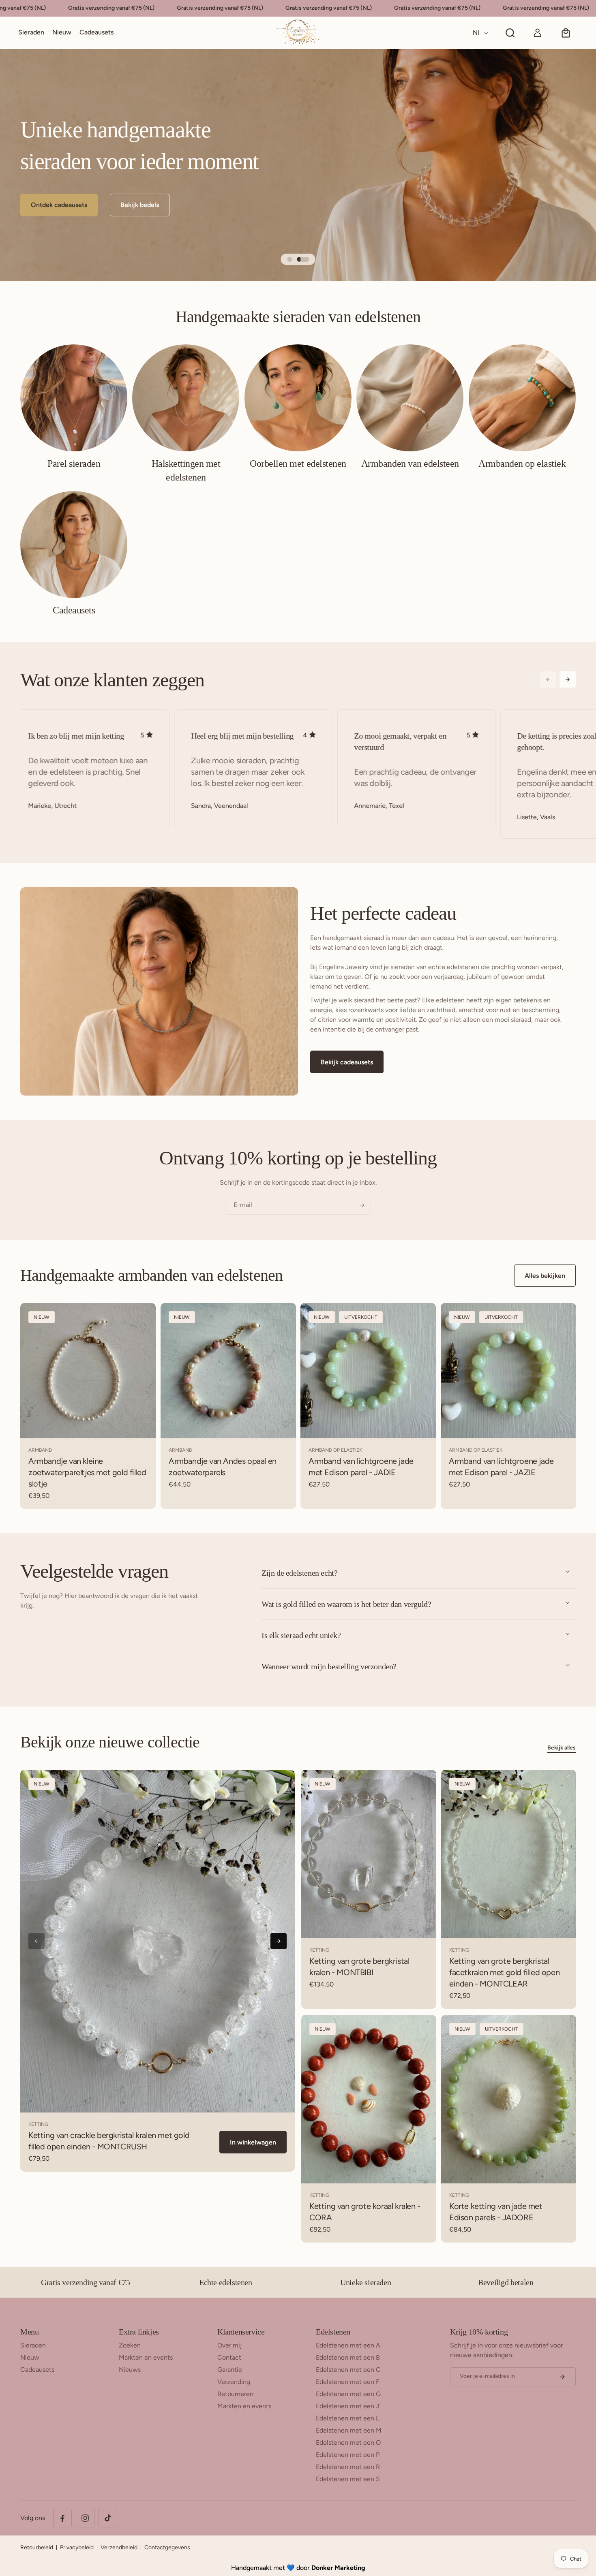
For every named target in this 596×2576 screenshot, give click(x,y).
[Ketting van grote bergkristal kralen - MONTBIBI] (369, 1854)
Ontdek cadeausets (140, 205)
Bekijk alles (562, 1748)
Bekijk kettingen (55, 205)
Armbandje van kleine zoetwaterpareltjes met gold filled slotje (87, 1472)
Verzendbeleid (119, 2547)
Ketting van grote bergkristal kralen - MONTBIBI (359, 1966)
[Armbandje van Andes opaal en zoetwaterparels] (228, 1371)
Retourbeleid (37, 2547)
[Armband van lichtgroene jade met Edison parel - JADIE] (368, 1371)
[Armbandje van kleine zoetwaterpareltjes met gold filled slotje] (88, 1371)
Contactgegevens (167, 2547)
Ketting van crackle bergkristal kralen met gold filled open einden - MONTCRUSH (109, 2141)
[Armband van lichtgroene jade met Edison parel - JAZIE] (508, 1371)
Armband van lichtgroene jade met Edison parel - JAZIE (501, 1467)
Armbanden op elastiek (522, 464)
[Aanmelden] (362, 1205)
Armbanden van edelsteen (410, 464)
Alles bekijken (545, 1276)
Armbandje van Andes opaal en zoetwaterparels (223, 1467)
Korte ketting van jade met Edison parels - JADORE (496, 2212)
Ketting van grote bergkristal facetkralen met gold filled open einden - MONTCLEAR (504, 1972)
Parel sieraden (74, 464)
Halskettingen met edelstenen (186, 470)
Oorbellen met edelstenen (298, 464)
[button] (31, 33)
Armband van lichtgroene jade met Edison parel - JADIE (361, 1467)
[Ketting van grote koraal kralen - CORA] (369, 2099)
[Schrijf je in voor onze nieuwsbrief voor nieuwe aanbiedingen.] (562, 2377)
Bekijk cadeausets (347, 1062)
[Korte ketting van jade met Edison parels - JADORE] (509, 2099)
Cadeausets (74, 610)
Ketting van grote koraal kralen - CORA (365, 2212)
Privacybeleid (77, 2547)
